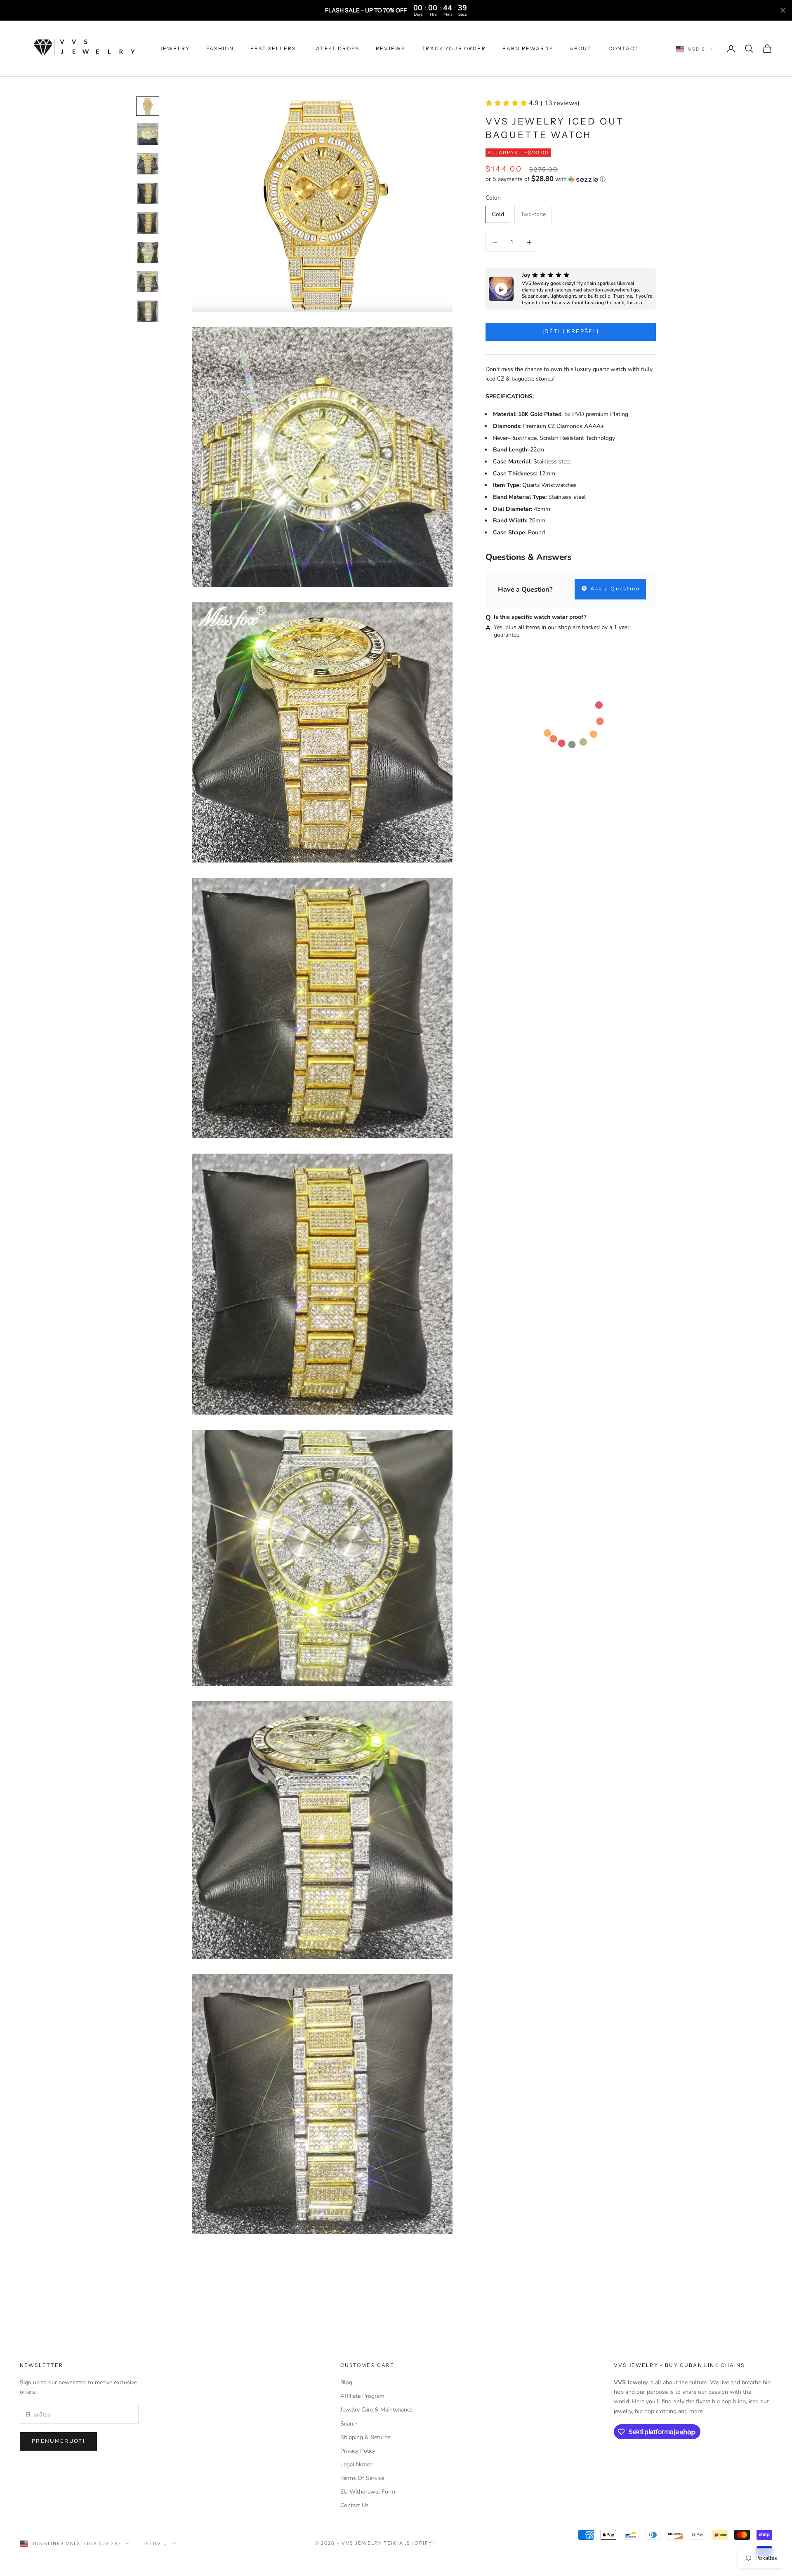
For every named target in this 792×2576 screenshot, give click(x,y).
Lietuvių (154, 2543)
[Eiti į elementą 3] (148, 164)
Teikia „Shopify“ (410, 2543)
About (581, 48)
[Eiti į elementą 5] (148, 223)
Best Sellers (273, 48)
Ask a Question (614, 589)
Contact (624, 48)
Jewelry (175, 48)
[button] (571, 179)
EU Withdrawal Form (368, 2492)
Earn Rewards (528, 48)
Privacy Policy (358, 2451)
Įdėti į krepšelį (571, 331)
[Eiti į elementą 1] (148, 106)
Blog (346, 2382)
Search (349, 2424)
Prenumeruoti (58, 2441)
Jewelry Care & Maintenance (376, 2410)
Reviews (390, 48)
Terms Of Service (362, 2478)
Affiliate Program (362, 2396)
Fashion (220, 48)
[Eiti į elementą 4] (148, 193)
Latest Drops (336, 48)
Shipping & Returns (365, 2437)
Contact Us (355, 2505)
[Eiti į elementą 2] (148, 134)
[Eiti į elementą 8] (148, 311)
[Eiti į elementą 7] (148, 282)
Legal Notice (356, 2464)
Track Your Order (454, 48)
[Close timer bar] (783, 10)
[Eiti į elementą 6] (148, 253)
